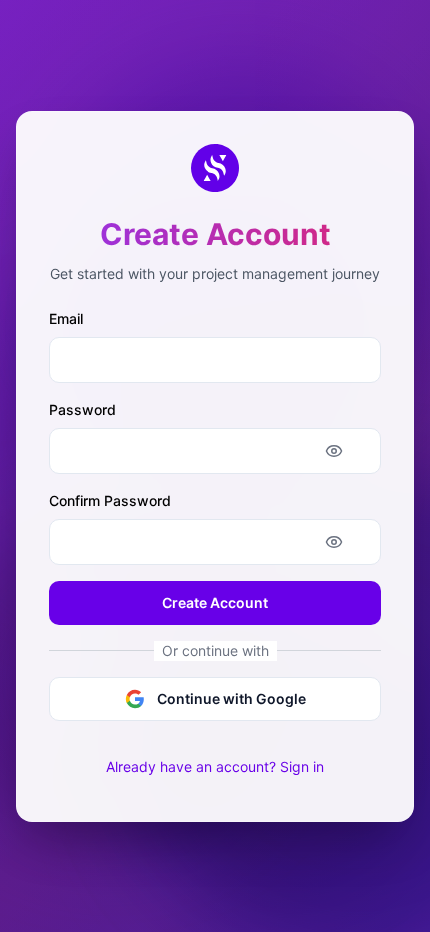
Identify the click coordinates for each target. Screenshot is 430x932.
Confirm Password (110, 500)
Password (82, 409)
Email (66, 318)
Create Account (215, 602)
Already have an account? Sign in (215, 766)
